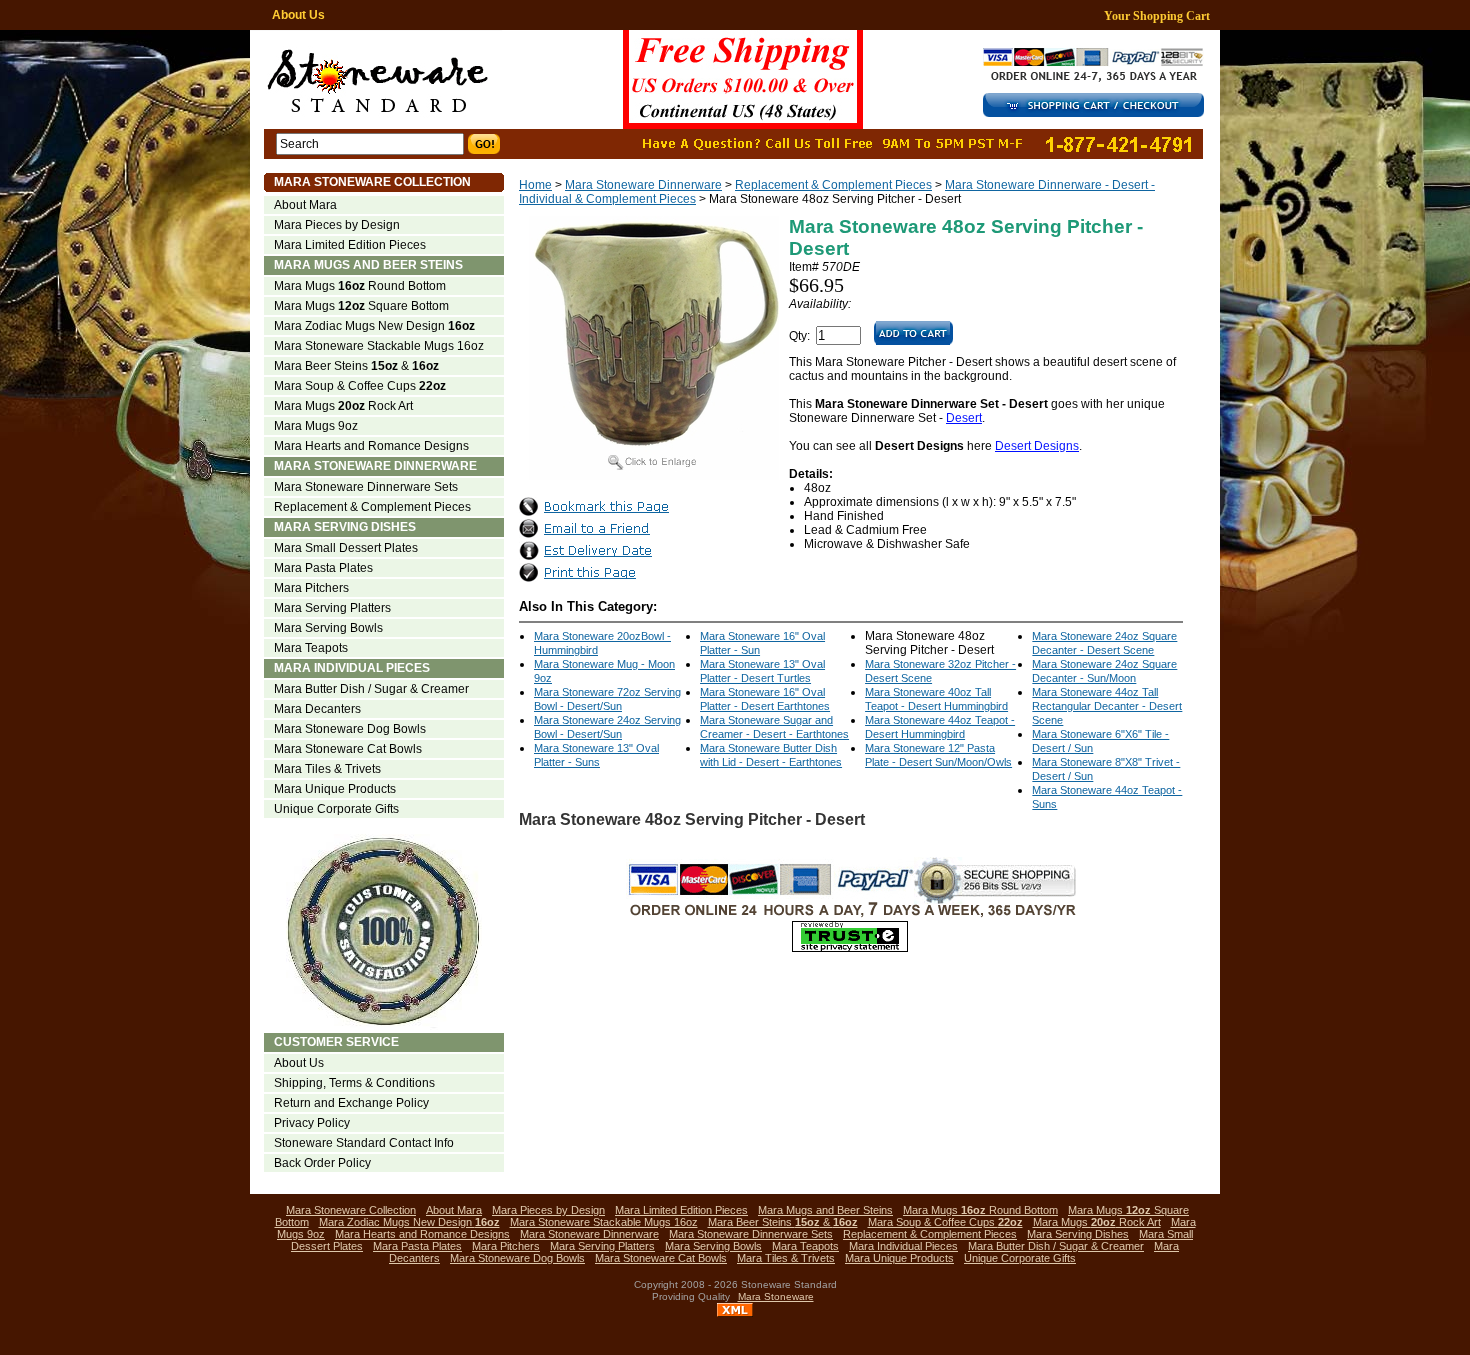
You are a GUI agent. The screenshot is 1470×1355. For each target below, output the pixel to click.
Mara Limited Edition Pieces (350, 245)
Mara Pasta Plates (323, 568)
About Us (298, 15)
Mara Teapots (311, 648)
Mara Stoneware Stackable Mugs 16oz (379, 346)
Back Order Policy (322, 1163)
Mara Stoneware (776, 1296)
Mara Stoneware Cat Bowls (348, 749)
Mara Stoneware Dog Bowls (350, 729)
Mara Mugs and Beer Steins (368, 265)
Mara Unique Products (335, 789)
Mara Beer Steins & (356, 366)
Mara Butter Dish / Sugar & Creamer (371, 689)
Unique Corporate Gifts (336, 809)
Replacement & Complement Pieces (833, 185)
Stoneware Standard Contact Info (364, 1143)
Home (535, 185)
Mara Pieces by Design (337, 225)
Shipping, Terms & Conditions (354, 1083)
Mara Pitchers (311, 588)
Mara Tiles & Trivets (327, 769)
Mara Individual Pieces (352, 668)
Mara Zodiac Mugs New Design (374, 326)
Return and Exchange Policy (351, 1103)
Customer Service (336, 1042)
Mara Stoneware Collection (372, 182)
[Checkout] (1099, 113)
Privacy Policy (312, 1123)
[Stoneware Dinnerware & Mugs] (616, 79)
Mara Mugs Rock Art (343, 406)
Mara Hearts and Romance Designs (371, 446)
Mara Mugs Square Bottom (361, 306)
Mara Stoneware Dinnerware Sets (366, 487)
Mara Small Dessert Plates (346, 548)
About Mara (305, 205)
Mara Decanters (317, 709)
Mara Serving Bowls (328, 628)
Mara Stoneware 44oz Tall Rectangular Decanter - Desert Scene (1107, 706)
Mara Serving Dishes (345, 527)
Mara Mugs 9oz (316, 426)
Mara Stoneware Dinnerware (643, 185)
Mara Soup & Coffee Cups (360, 386)
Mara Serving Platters (332, 608)
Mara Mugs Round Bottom (360, 286)
